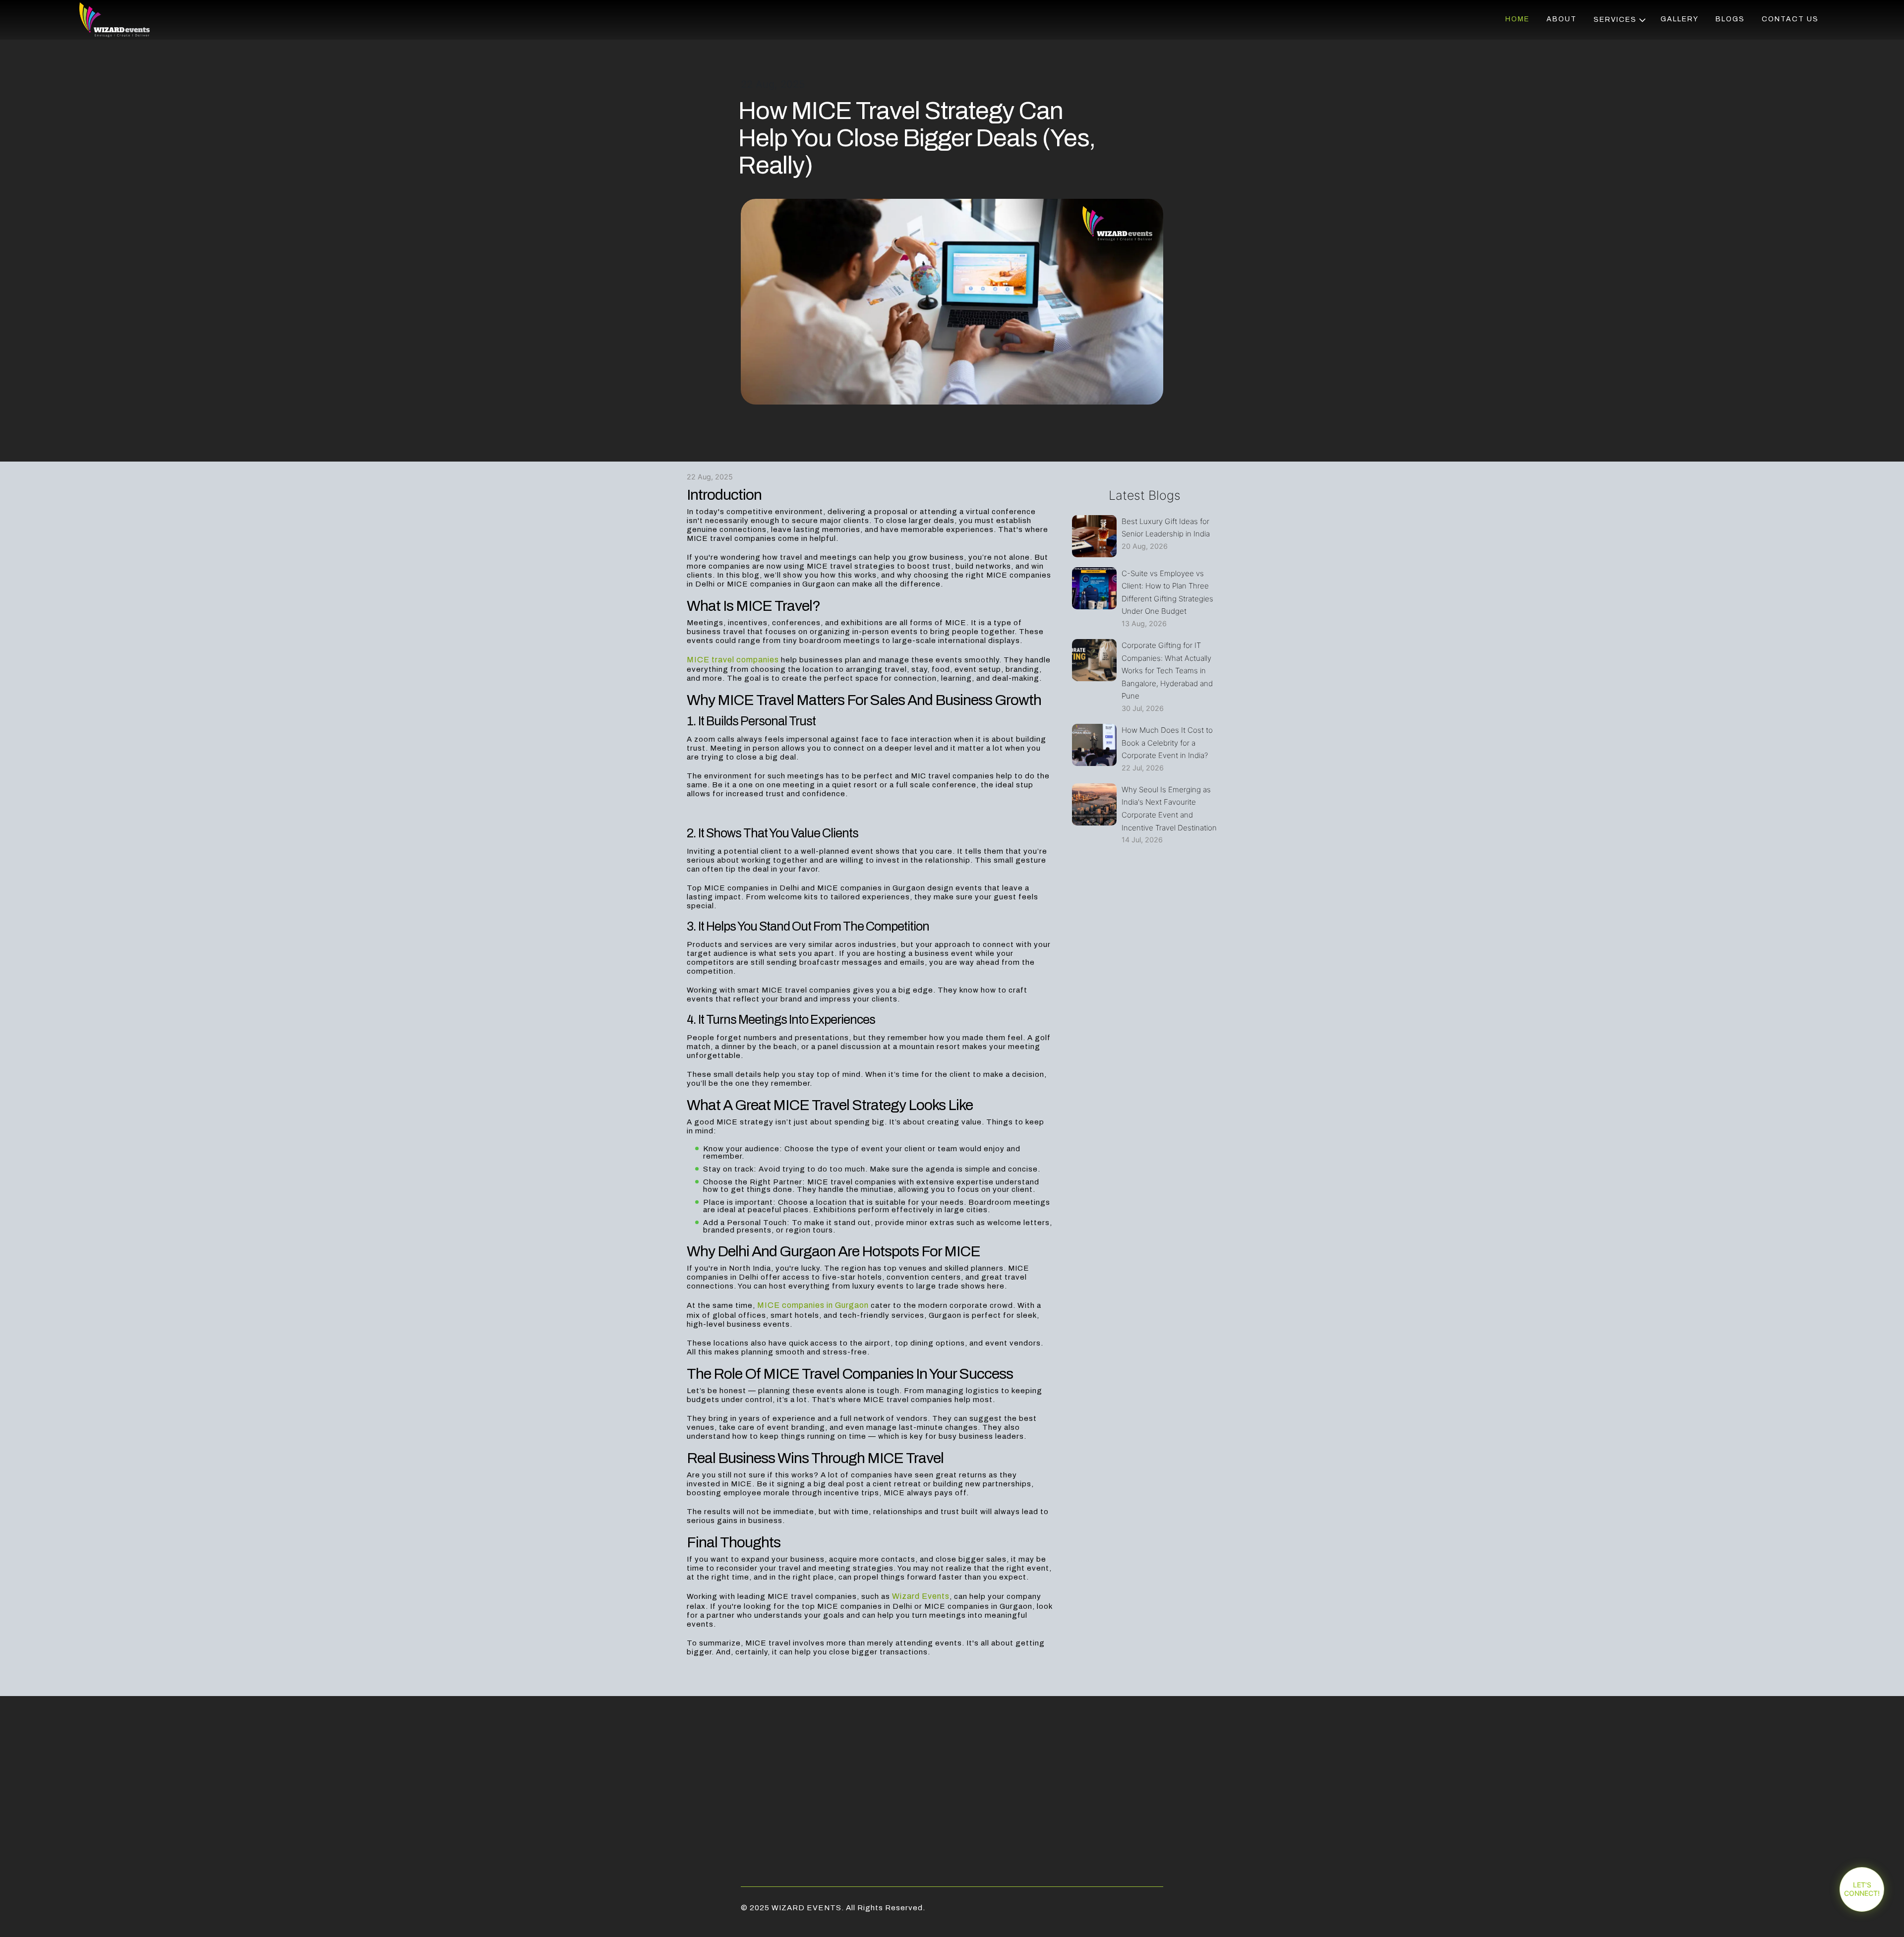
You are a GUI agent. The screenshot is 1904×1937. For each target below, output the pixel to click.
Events (1615, 77)
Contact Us (912, 1807)
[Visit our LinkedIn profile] (808, 1769)
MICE (1608, 62)
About (1562, 19)
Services (1616, 20)
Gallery (1680, 19)
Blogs (1730, 19)
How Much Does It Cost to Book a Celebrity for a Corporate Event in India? (1167, 743)
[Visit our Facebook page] (748, 1769)
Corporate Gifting (1624, 112)
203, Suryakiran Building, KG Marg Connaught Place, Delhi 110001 (1116, 1772)
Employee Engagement (1628, 136)
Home (1517, 19)
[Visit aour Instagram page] (788, 1769)
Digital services (1636, 92)
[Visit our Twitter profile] (768, 1769)
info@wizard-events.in (1117, 1797)
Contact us (1790, 19)
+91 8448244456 (1116, 1813)
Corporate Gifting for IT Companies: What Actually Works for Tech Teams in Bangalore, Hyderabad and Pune (1167, 671)
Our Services (1629, 48)
